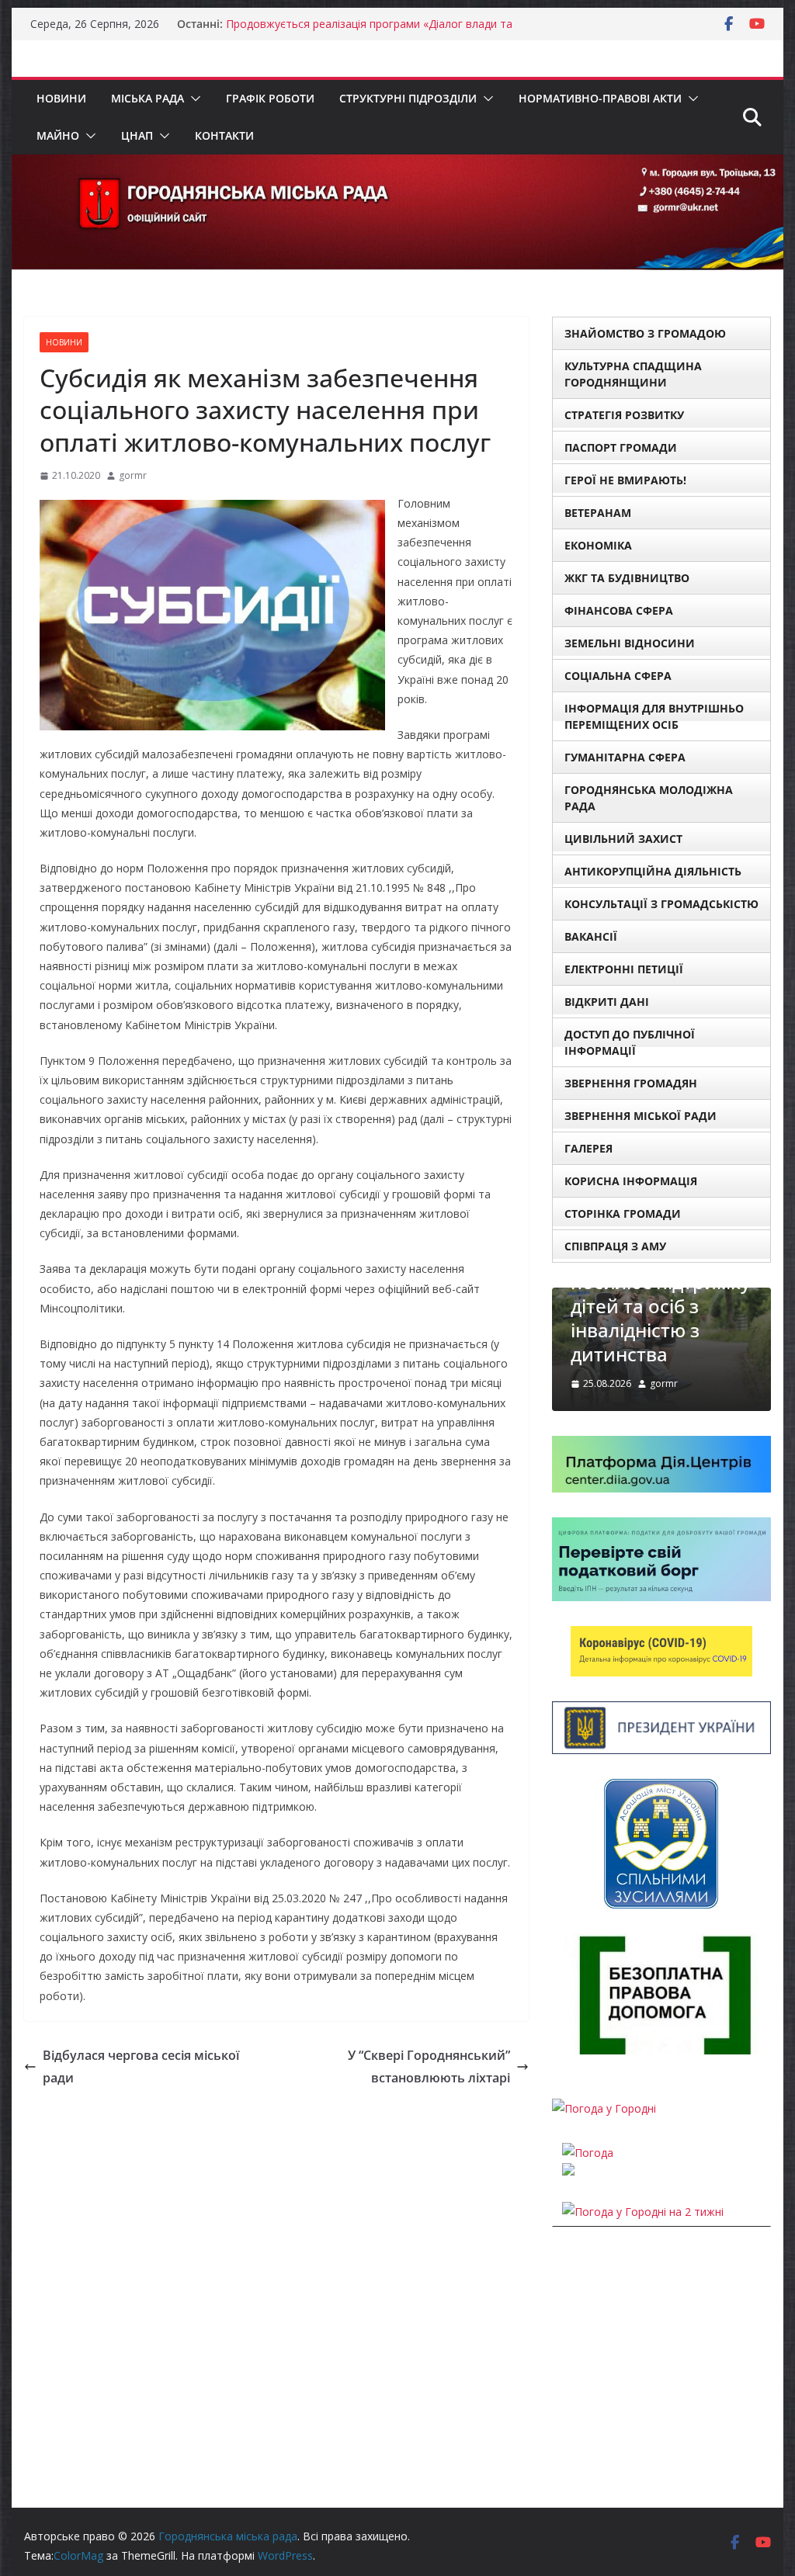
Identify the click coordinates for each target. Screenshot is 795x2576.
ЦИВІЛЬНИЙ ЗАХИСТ (623, 839)
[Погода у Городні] (604, 2108)
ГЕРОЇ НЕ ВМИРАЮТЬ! (625, 480)
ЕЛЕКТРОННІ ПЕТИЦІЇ (624, 969)
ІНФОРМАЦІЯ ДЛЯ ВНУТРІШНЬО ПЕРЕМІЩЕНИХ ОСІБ (654, 716)
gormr (133, 475)
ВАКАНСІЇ (591, 936)
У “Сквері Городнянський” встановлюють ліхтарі (429, 2066)
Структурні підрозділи (408, 98)
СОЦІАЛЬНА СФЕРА (618, 676)
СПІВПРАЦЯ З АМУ (615, 1246)
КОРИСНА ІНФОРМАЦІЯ (631, 1181)
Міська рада (148, 98)
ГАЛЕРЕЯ (588, 1148)
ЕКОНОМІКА (598, 545)
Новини (61, 98)
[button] (193, 99)
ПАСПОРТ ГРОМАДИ (621, 447)
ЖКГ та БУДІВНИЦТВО (627, 578)
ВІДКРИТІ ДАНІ (607, 1002)
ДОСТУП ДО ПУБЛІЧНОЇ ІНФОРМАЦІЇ (630, 1042)
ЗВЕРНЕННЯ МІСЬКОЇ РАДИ (641, 1116)
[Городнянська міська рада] (397, 165)
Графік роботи (270, 98)
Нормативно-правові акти (600, 98)
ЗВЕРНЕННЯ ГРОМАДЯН (631, 1083)
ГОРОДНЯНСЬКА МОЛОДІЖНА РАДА (649, 798)
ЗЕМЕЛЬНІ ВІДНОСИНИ (630, 643)
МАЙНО (58, 135)
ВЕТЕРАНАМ (598, 513)
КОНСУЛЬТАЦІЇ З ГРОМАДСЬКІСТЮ (661, 904)
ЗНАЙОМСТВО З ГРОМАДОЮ (645, 333)
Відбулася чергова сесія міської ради (141, 2066)
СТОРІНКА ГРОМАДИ (623, 1213)
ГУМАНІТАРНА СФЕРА (625, 757)
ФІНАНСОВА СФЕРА (619, 610)
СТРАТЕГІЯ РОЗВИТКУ (624, 415)
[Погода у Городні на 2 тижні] (643, 2212)
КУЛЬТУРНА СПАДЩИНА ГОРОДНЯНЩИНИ (633, 374)
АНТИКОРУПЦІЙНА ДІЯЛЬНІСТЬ (653, 871)
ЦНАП (137, 135)
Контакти (224, 135)
